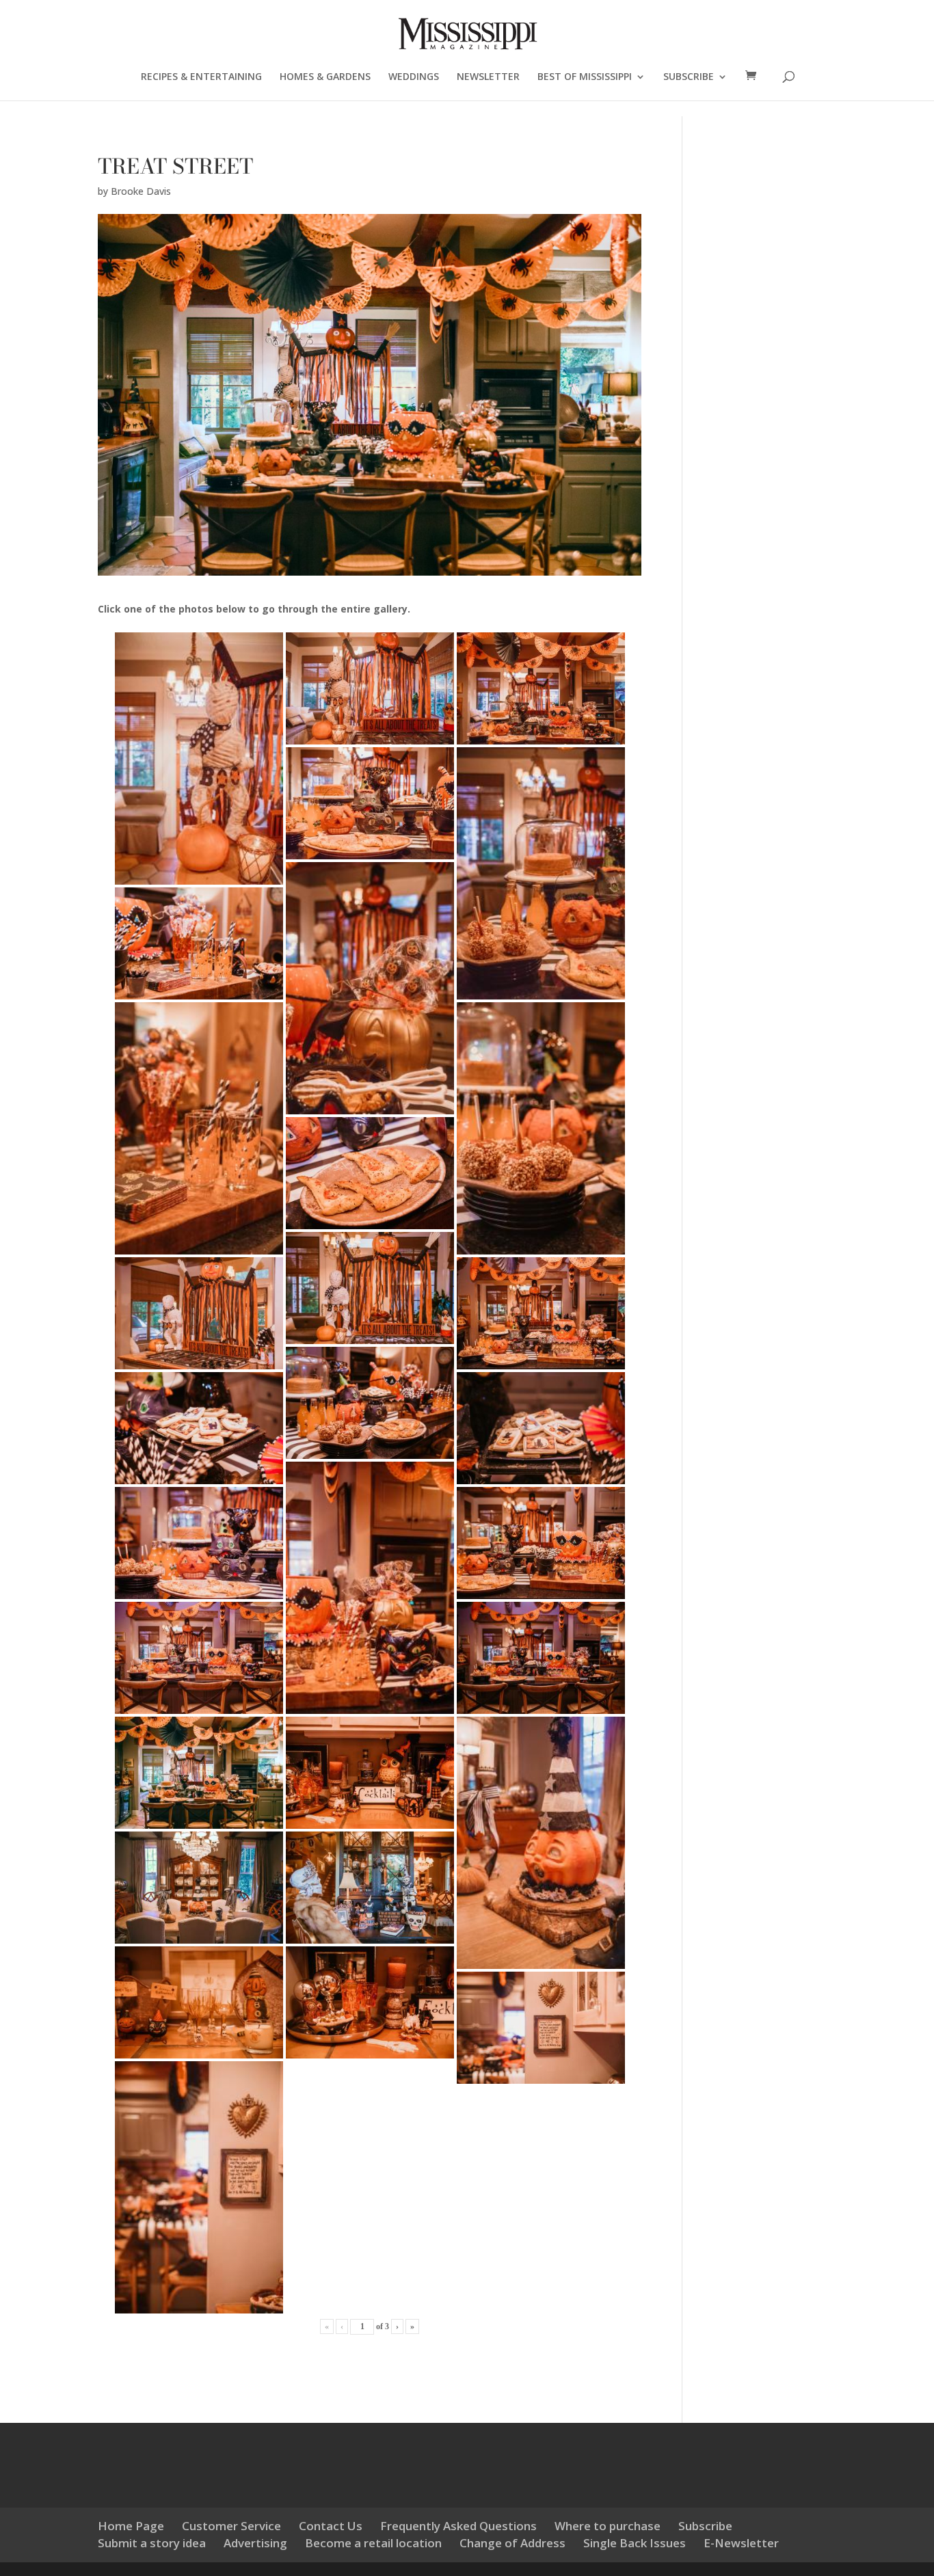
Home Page (131, 2526)
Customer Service (231, 2526)
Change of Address (512, 2543)
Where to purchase (608, 2526)
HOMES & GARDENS (325, 77)
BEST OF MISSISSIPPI (585, 77)
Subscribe (705, 2526)
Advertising (255, 2543)
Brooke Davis (141, 191)
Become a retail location (373, 2543)
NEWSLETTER (488, 77)
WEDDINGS (414, 77)
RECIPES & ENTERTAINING (201, 77)
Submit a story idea (152, 2543)
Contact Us (331, 2526)
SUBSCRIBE (689, 77)
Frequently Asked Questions (458, 2526)
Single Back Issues (635, 2543)
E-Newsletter (741, 2543)
